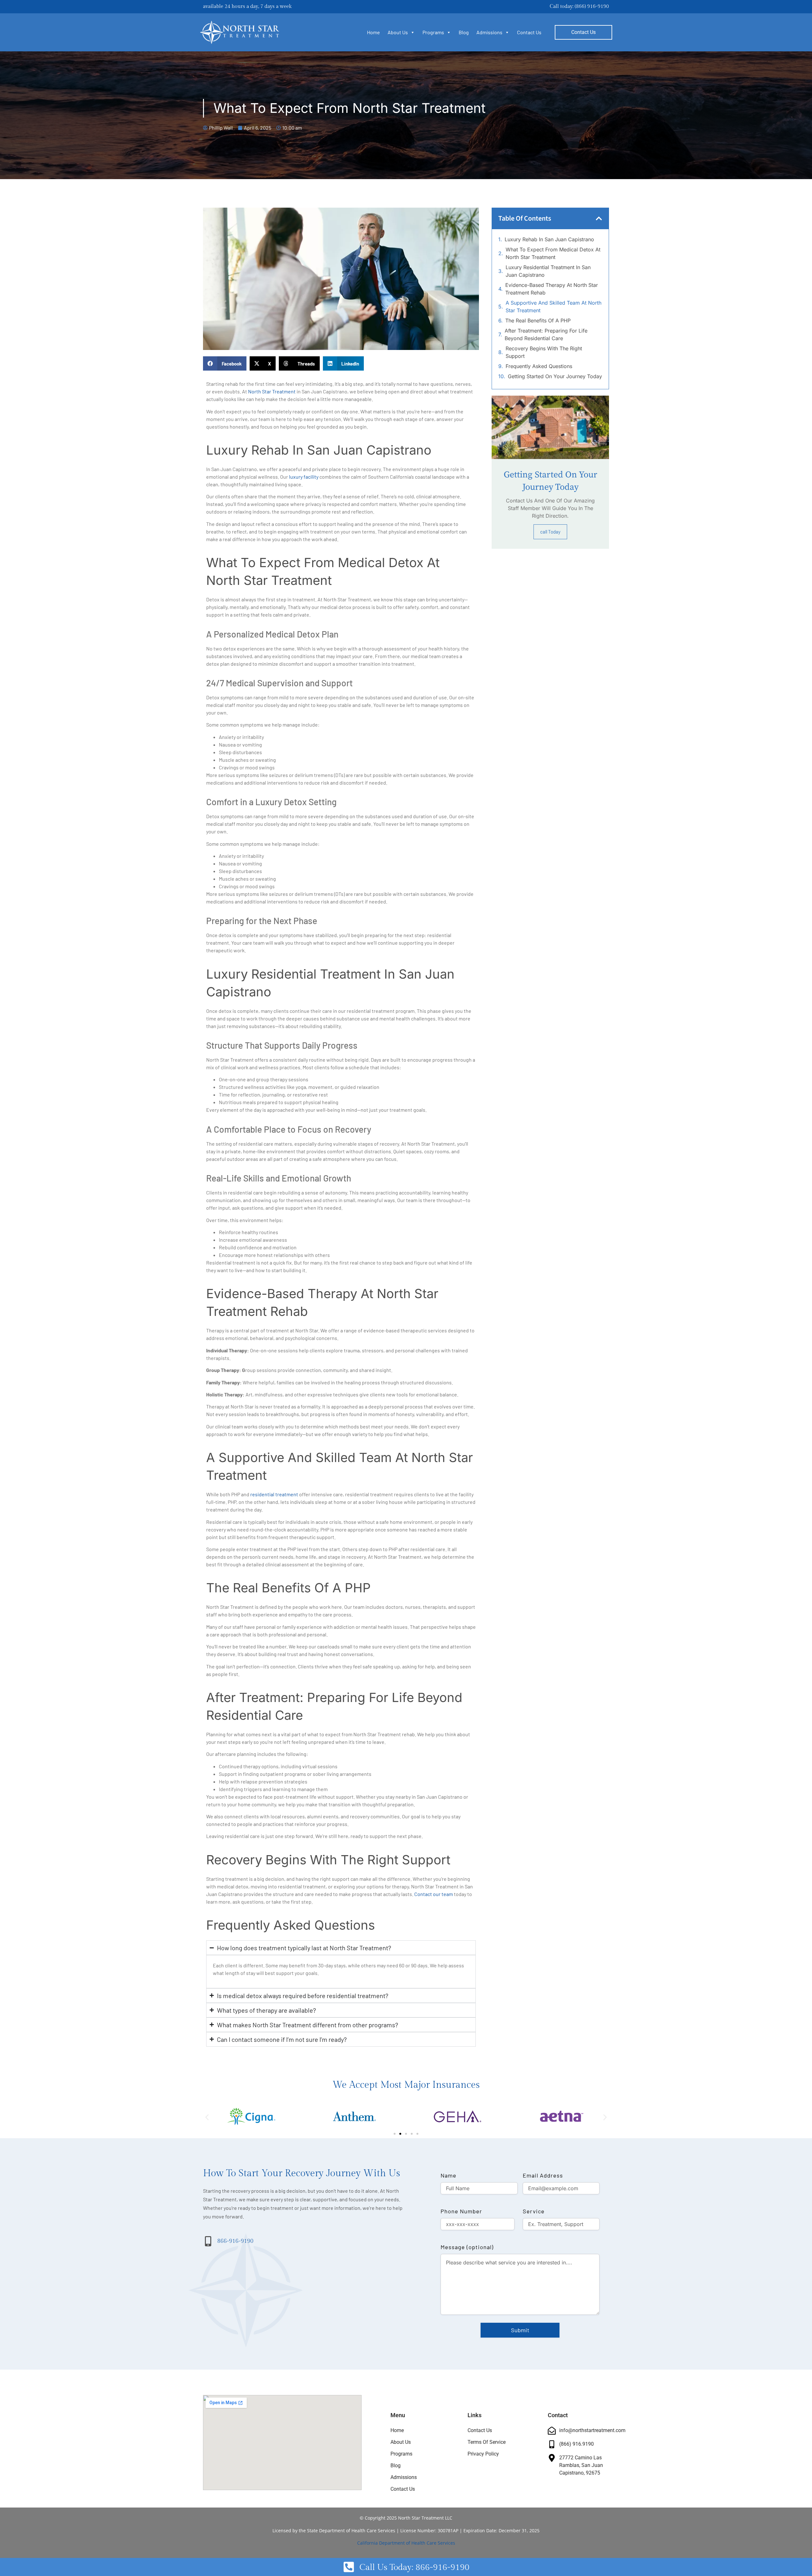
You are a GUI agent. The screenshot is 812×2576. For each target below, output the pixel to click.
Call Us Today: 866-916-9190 (414, 2567)
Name (449, 2175)
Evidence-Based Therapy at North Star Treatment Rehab (552, 289)
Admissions (489, 32)
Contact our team (434, 1894)
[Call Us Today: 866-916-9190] (349, 2567)
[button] (225, 363)
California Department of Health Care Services (406, 2543)
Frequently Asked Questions (539, 366)
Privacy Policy (483, 2454)
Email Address (543, 2175)
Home (373, 32)
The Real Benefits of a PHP (538, 320)
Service (534, 2211)
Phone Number (461, 2211)
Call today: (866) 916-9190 (579, 6)
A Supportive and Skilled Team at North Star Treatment (553, 307)
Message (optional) (467, 2247)
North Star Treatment (272, 391)
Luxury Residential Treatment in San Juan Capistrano (548, 271)
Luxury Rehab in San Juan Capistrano (549, 239)
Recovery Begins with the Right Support (544, 352)
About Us (398, 32)
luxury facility (304, 477)
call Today (550, 532)
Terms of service (487, 2442)
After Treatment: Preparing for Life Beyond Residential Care (546, 334)
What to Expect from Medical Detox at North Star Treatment (553, 253)
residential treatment (274, 1494)
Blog (464, 32)
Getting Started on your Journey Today (555, 376)
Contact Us (529, 32)
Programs (433, 32)
